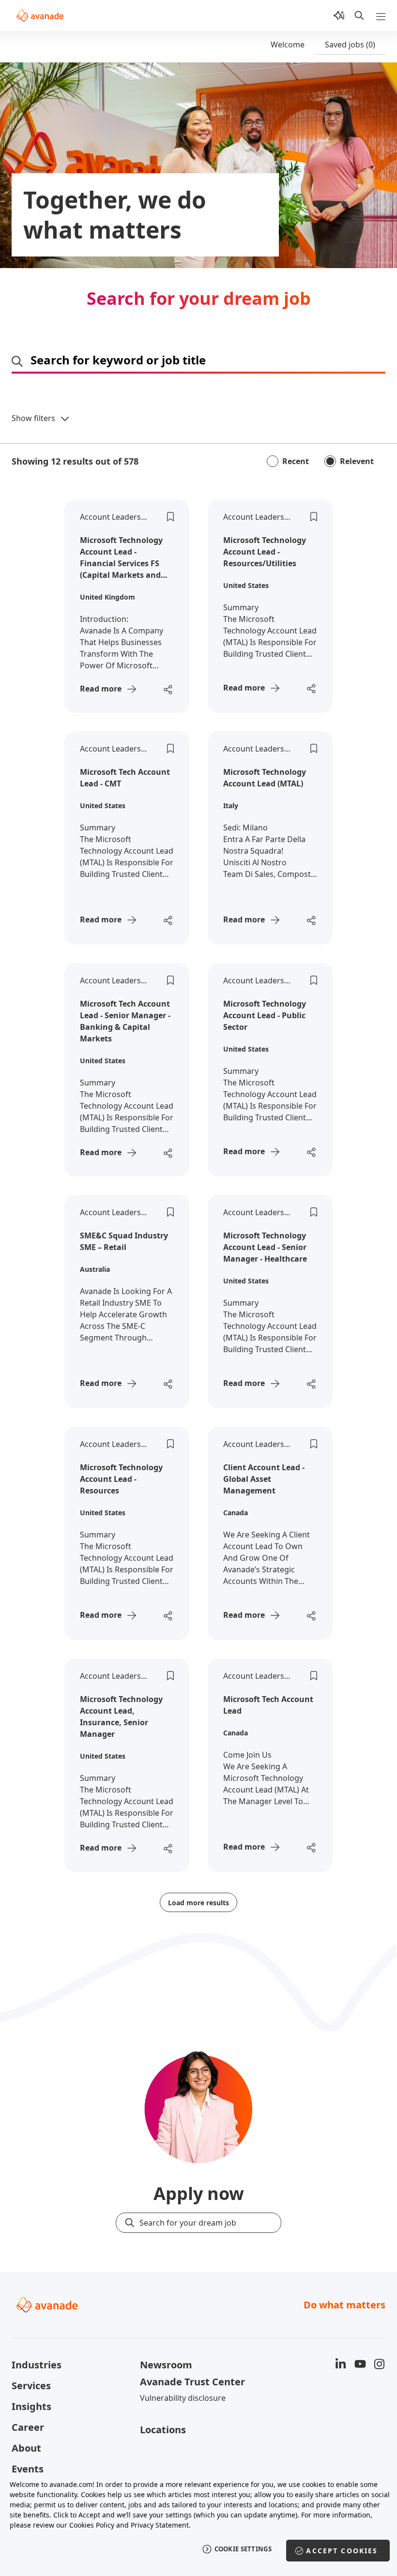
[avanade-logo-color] (40, 15)
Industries (37, 2365)
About (26, 2448)
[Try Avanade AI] (339, 15)
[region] (198, 2523)
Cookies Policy (92, 2525)
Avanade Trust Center (192, 2382)
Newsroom (166, 2365)
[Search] (359, 15)
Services (31, 2386)
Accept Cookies (342, 2551)
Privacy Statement (160, 2525)
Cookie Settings (243, 2549)
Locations (163, 2430)
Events (28, 2469)
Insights (31, 2406)
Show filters (33, 418)
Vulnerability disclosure (183, 2398)
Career (28, 2427)
